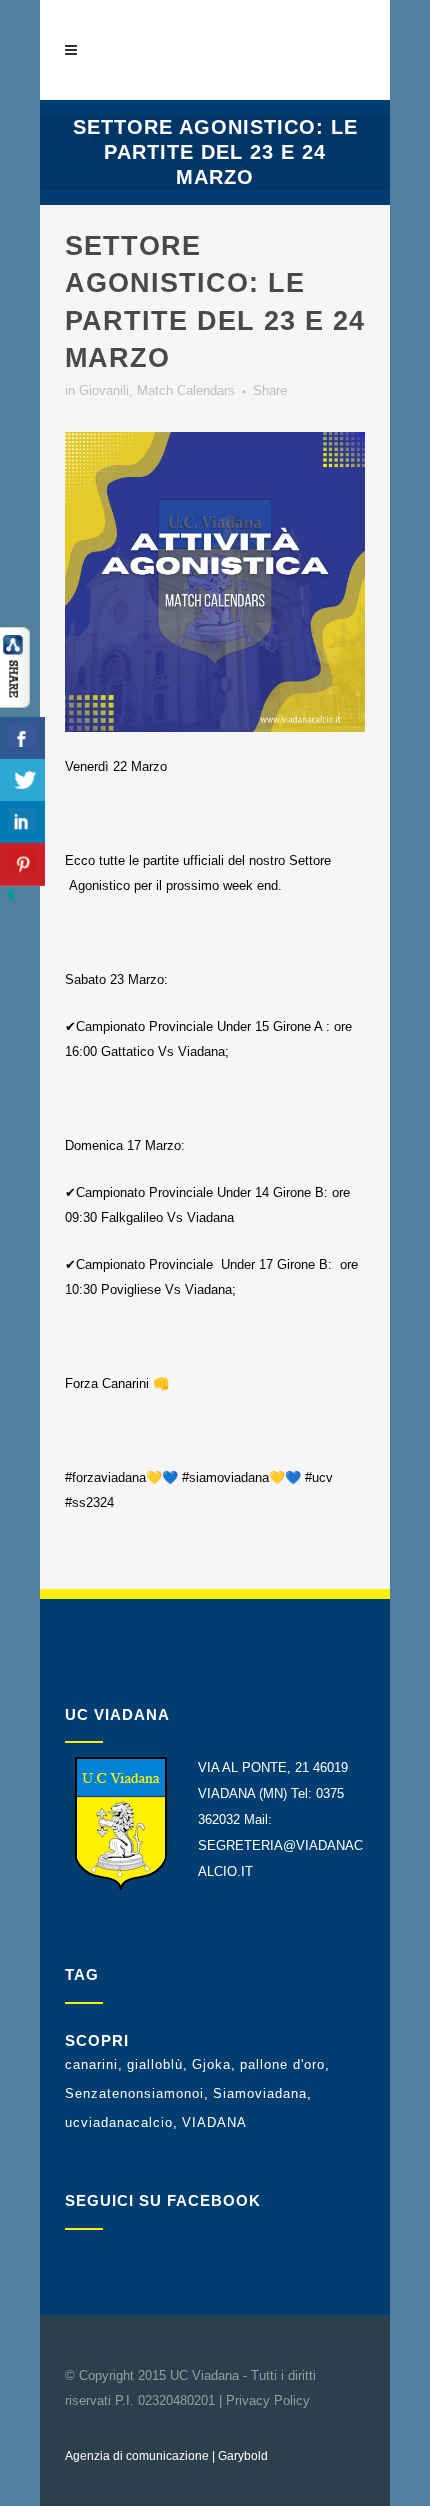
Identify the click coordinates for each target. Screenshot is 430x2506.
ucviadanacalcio (119, 2122)
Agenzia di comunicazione (137, 2456)
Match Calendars (186, 390)
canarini (91, 2064)
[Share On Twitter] (22, 780)
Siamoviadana (260, 2093)
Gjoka (211, 2064)
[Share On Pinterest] (22, 864)
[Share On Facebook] (22, 738)
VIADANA (214, 2122)
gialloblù (155, 2064)
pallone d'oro (282, 2064)
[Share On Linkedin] (22, 822)
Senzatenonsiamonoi (134, 2093)
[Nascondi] (10, 900)
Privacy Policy (268, 2400)
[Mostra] (15, 703)
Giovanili (104, 390)
